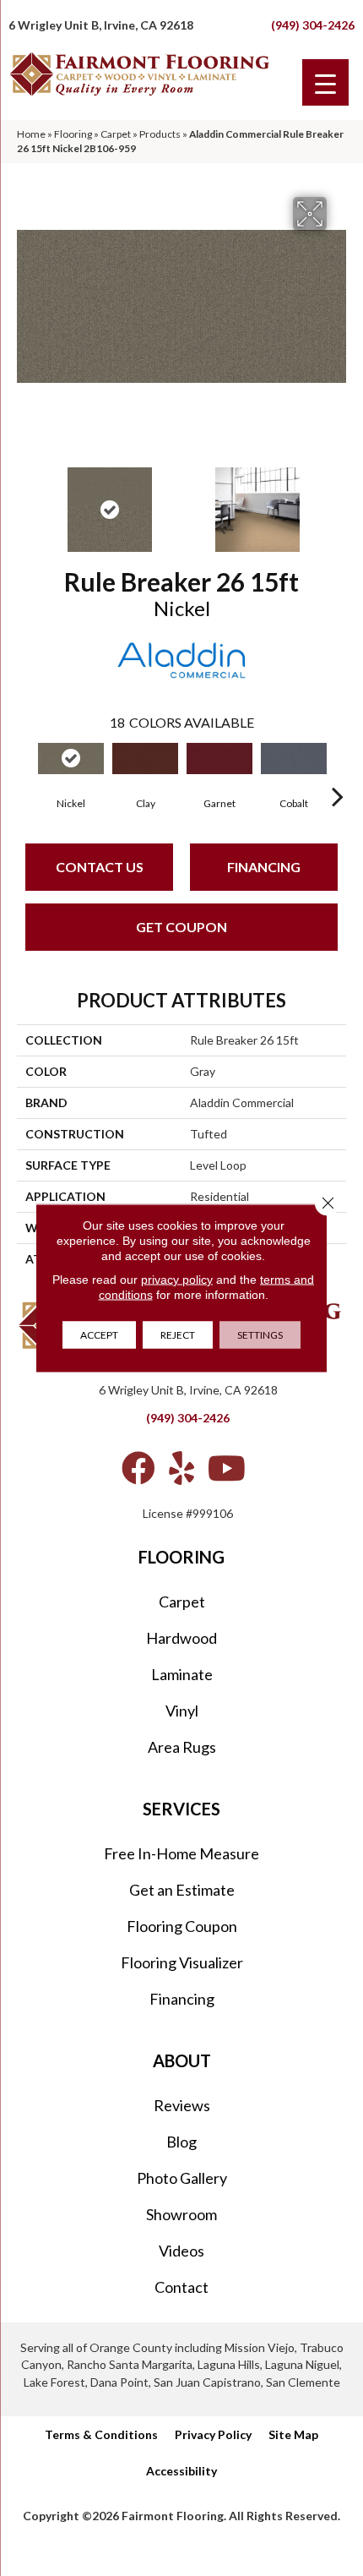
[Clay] (145, 759)
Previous (25, 501)
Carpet (116, 134)
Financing (264, 867)
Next (338, 501)
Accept (99, 1335)
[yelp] (181, 1468)
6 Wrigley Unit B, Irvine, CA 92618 (101, 25)
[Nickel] (71, 759)
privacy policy (177, 1280)
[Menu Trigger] (325, 82)
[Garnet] (219, 759)
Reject (178, 1335)
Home (31, 134)
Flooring (73, 134)
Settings (260, 1335)
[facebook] (138, 1468)
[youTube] (227, 1468)
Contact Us (100, 867)
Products (160, 134)
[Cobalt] (294, 759)
